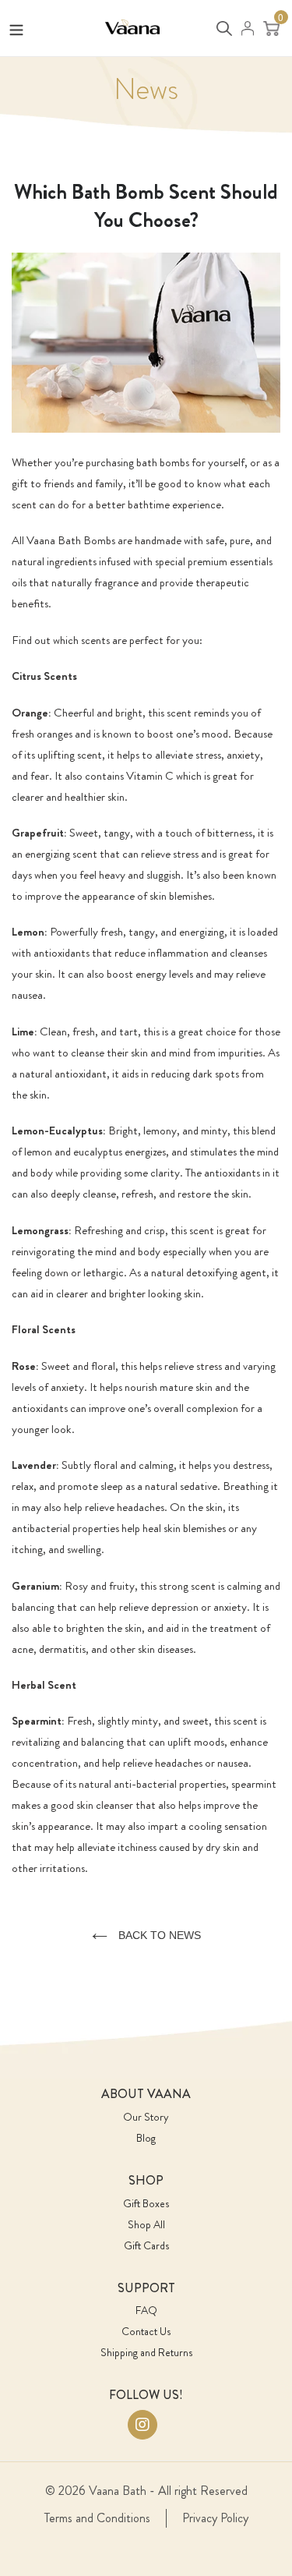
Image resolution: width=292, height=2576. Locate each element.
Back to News (158, 1935)
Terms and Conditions (97, 2518)
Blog (146, 2138)
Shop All (146, 2224)
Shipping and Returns (146, 2352)
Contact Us (146, 2331)
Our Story (146, 2117)
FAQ (146, 2310)
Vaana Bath (118, 2491)
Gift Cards (146, 2245)
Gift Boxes (146, 2203)
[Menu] (16, 27)
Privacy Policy (215, 2518)
